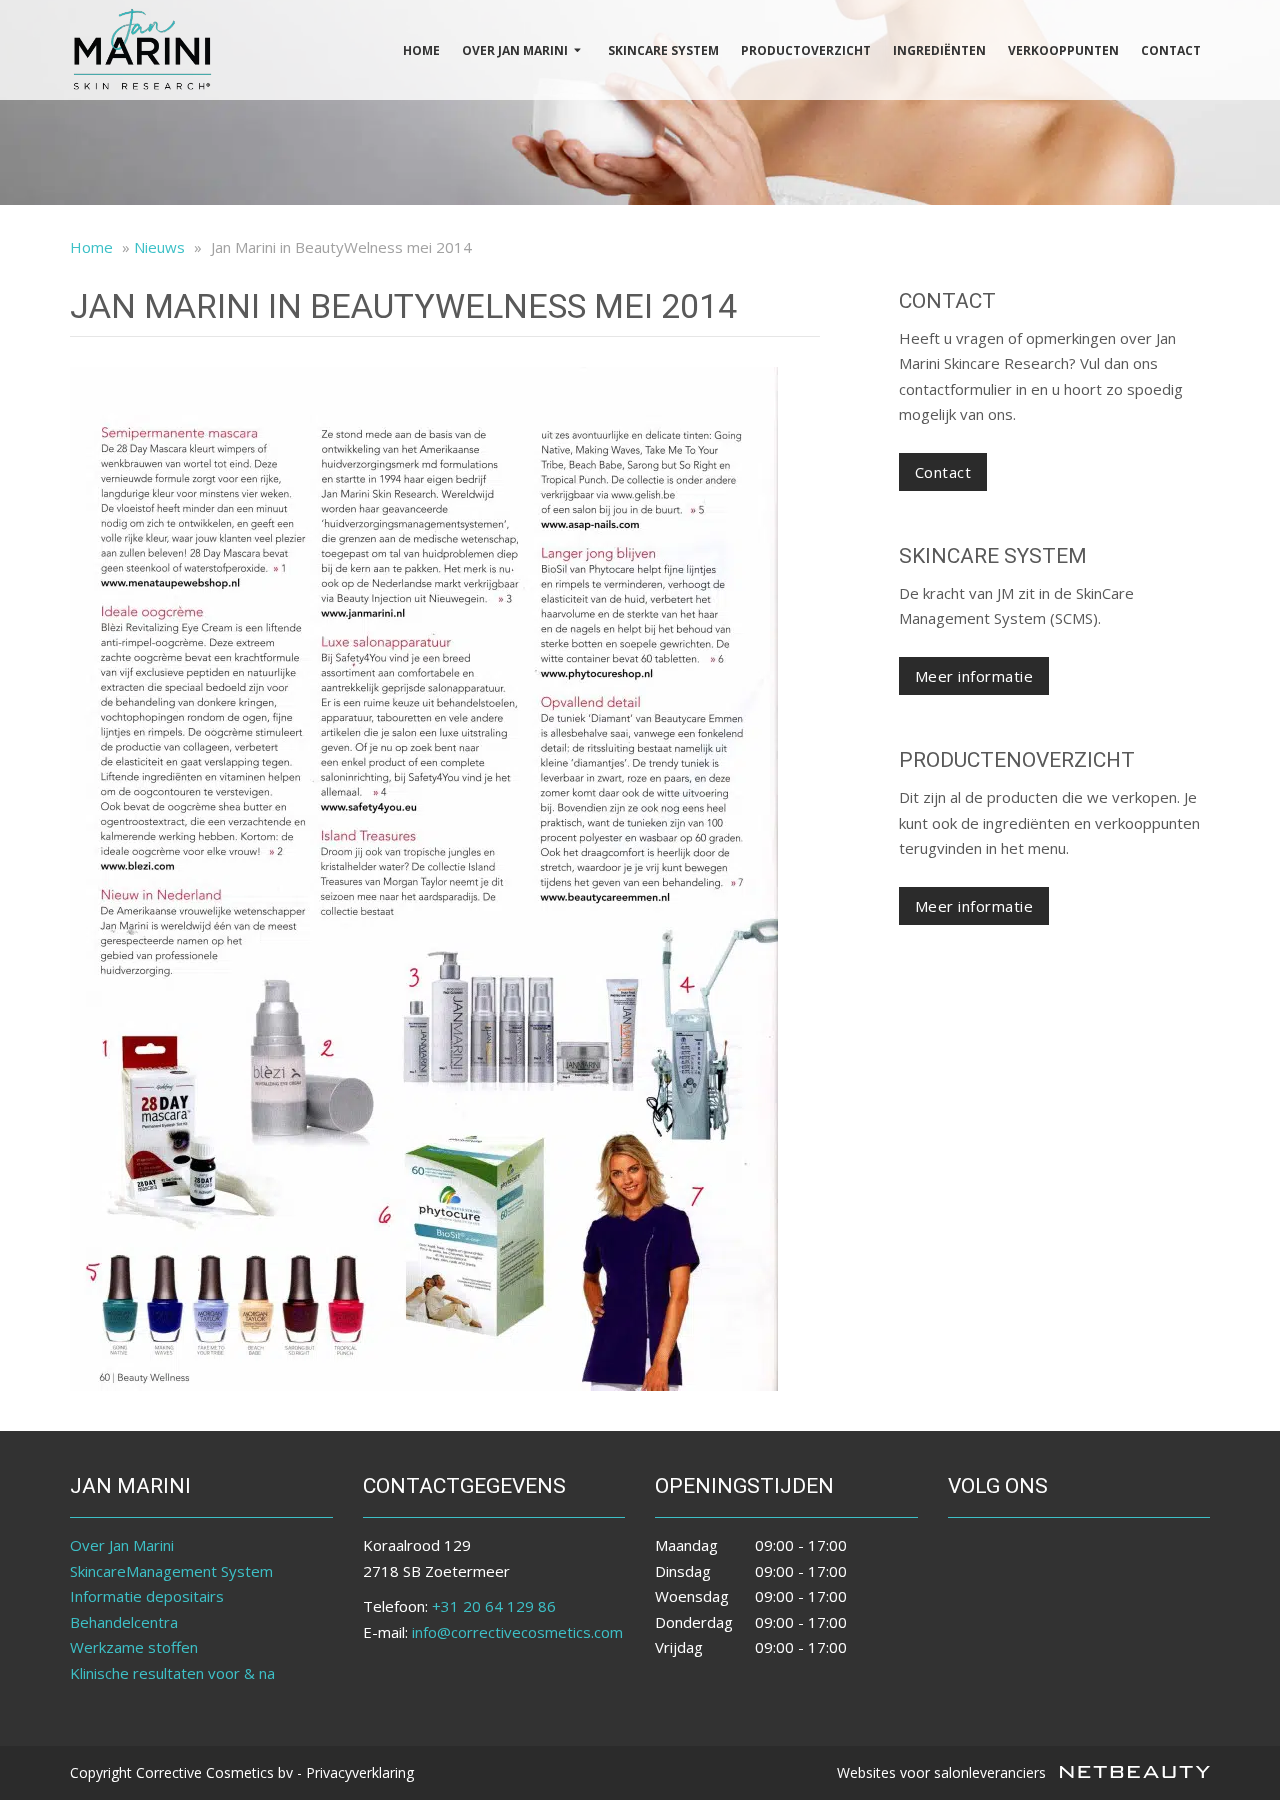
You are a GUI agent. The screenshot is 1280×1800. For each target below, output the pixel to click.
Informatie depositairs (147, 1596)
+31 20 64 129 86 (494, 1606)
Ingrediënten (939, 50)
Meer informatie (974, 676)
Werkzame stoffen (134, 1647)
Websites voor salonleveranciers (943, 1772)
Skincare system (663, 50)
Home (421, 50)
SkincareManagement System (171, 1571)
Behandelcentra (124, 1622)
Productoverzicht (806, 50)
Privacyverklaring (360, 1772)
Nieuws (159, 247)
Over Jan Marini (515, 50)
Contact (1171, 50)
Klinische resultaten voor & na (172, 1673)
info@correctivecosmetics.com (517, 1632)
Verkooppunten (1063, 50)
